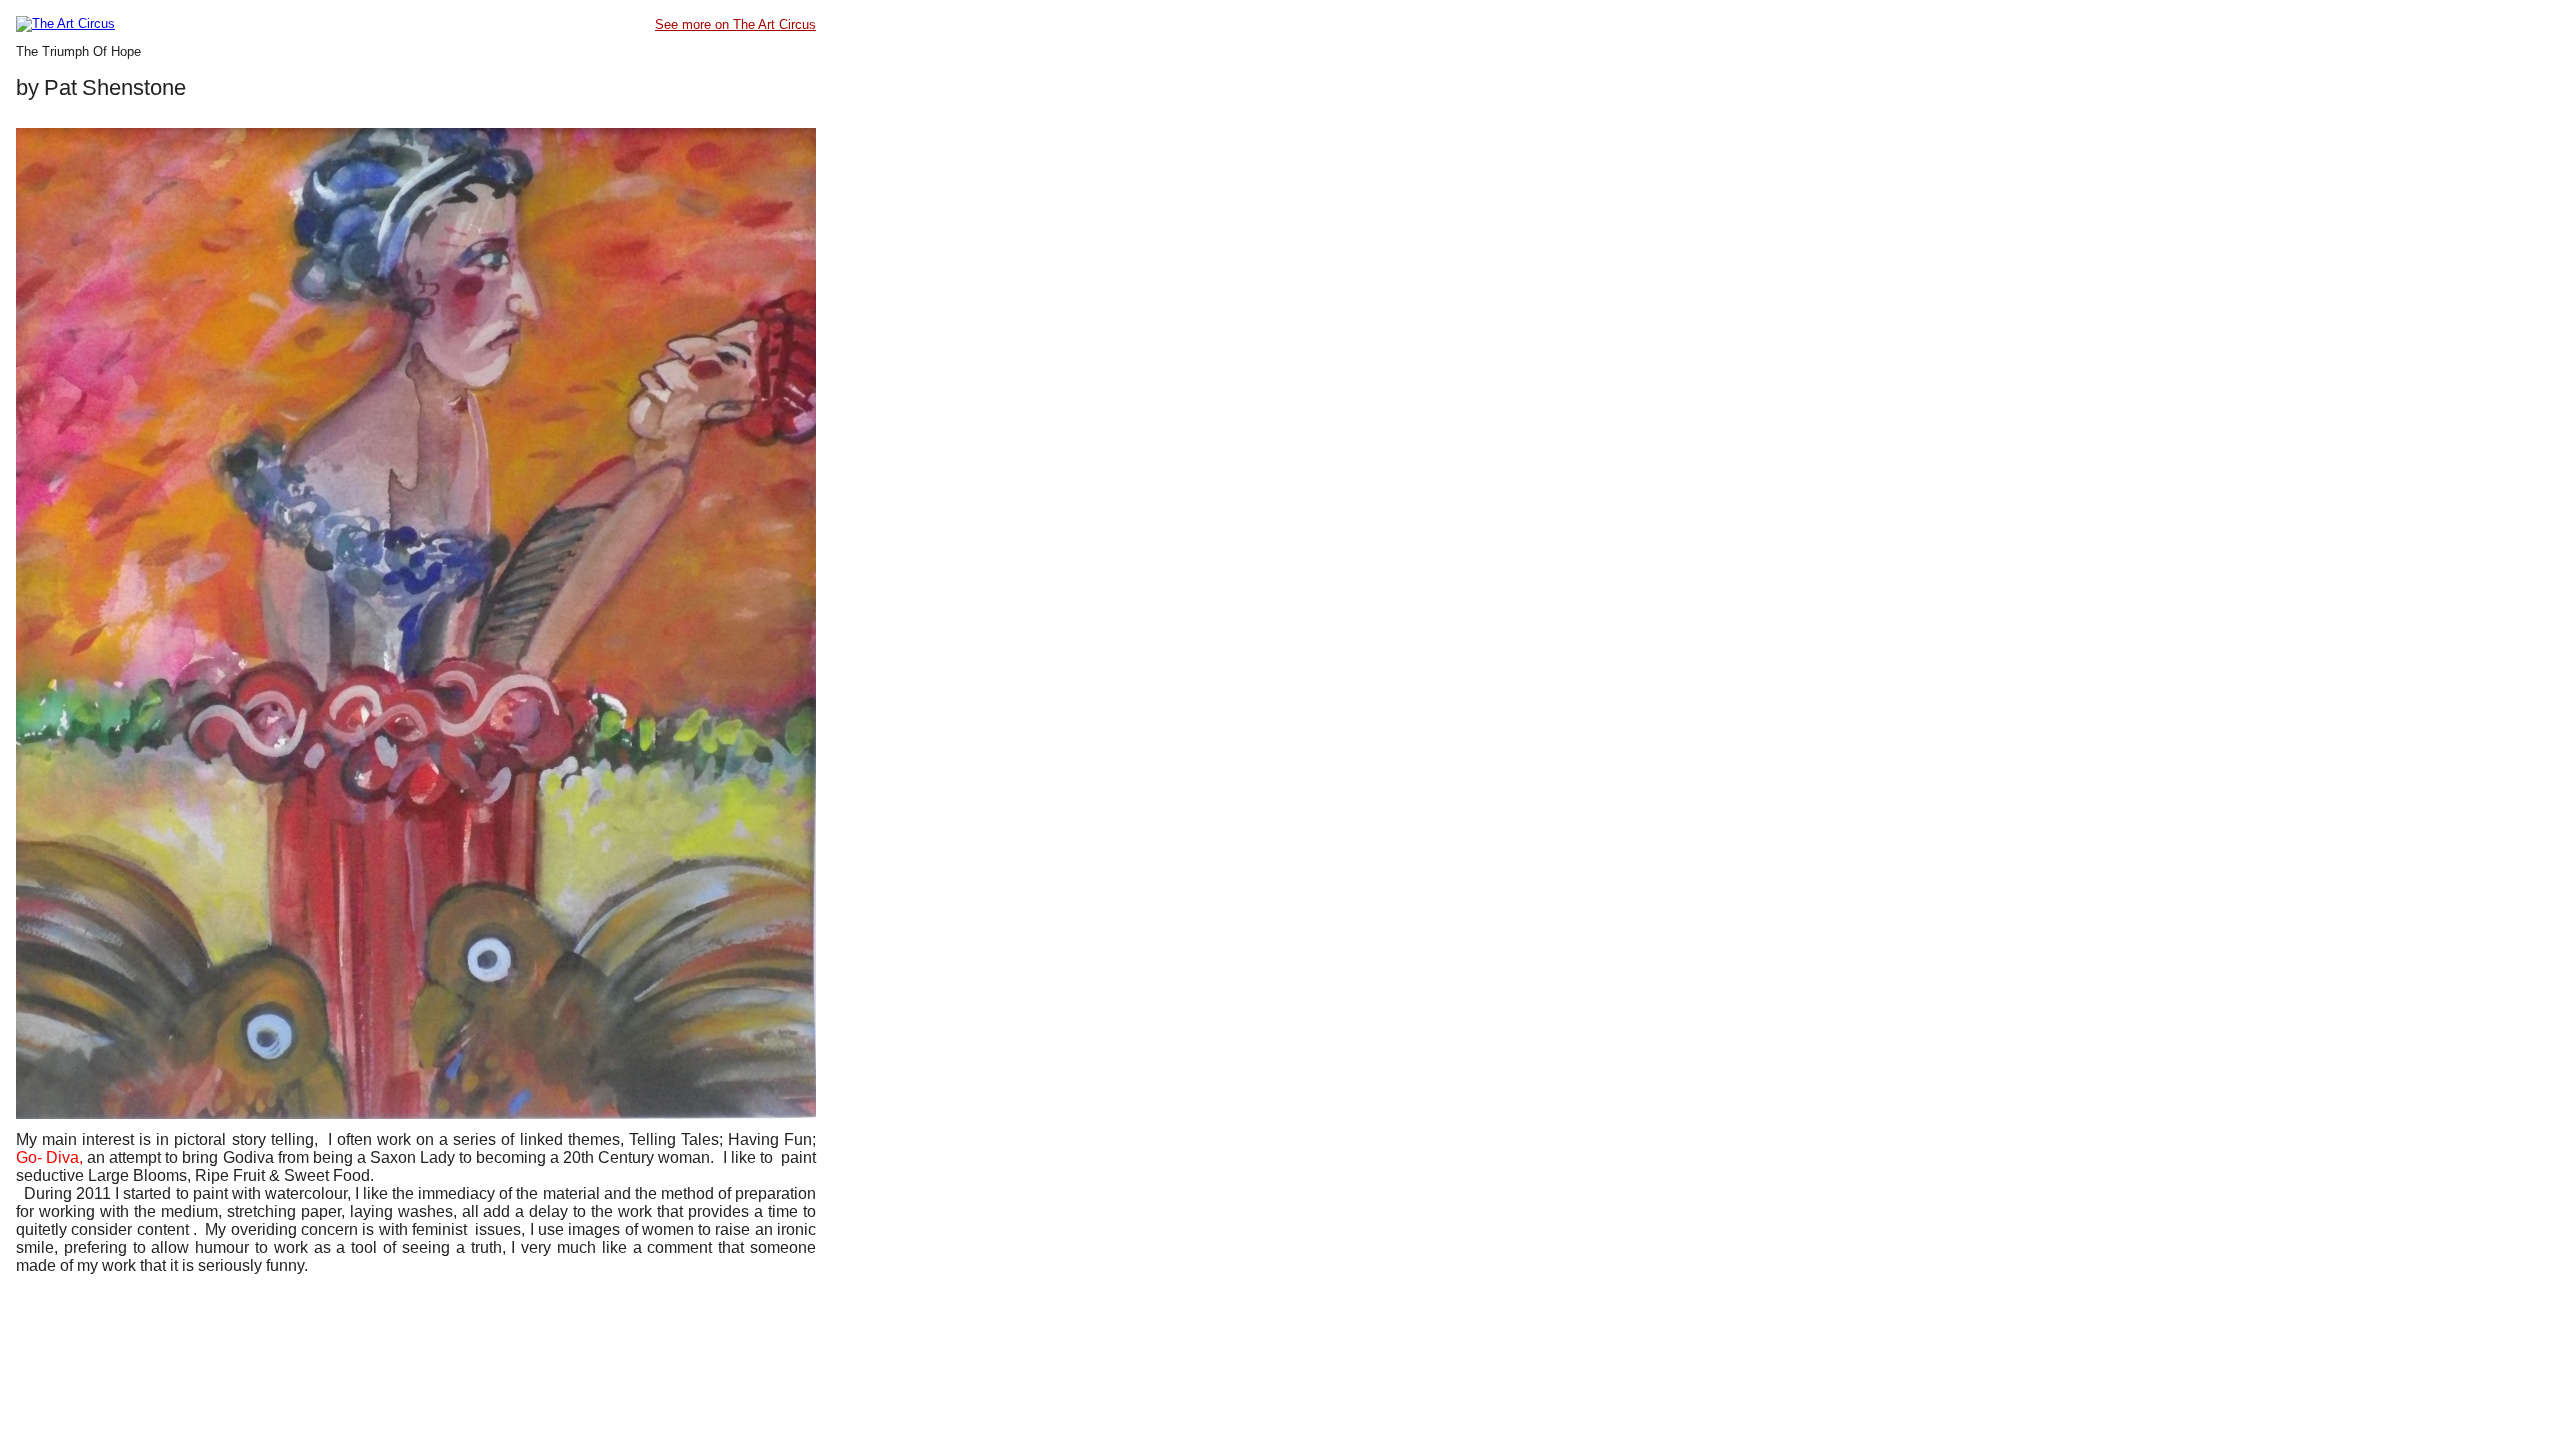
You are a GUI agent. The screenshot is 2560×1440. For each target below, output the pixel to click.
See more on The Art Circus (735, 24)
